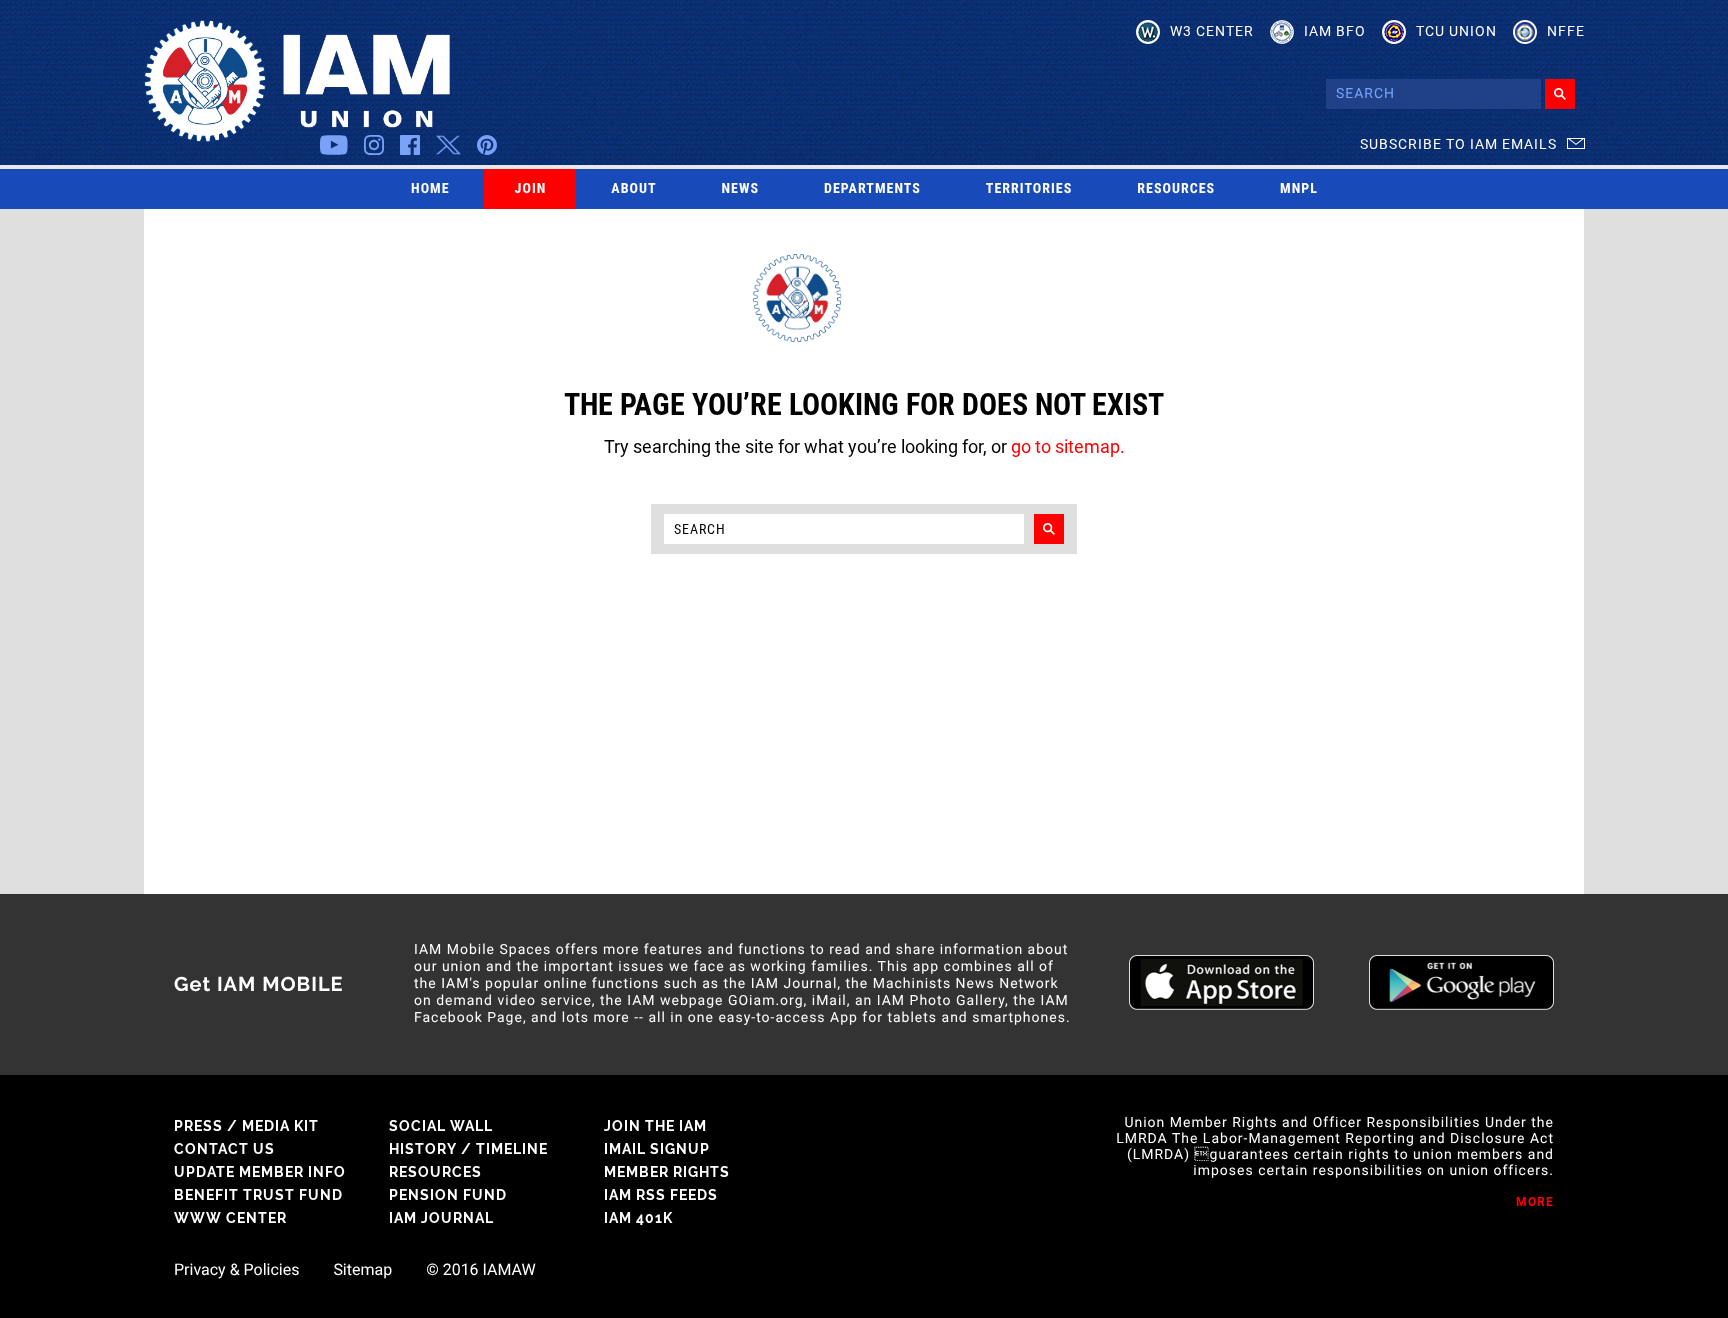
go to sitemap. (1068, 446)
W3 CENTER (1212, 31)
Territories (1029, 189)
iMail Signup (657, 1149)
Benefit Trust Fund (258, 1195)
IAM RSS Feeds (661, 1195)
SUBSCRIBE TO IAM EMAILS (1458, 144)
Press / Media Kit (246, 1126)
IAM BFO (1335, 31)
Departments (872, 189)
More (1535, 1202)
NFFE (1566, 31)
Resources (1176, 189)
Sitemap (362, 1270)
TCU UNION (1456, 31)
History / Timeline (468, 1149)
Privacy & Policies (236, 1270)
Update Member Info (260, 1172)
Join (531, 189)
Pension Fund (448, 1195)
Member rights (667, 1172)
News (741, 189)
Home (430, 189)
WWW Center (230, 1218)
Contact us (224, 1149)
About (633, 189)
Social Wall (441, 1126)
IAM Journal (441, 1218)
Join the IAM (655, 1126)
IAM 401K (638, 1218)
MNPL (1299, 189)
